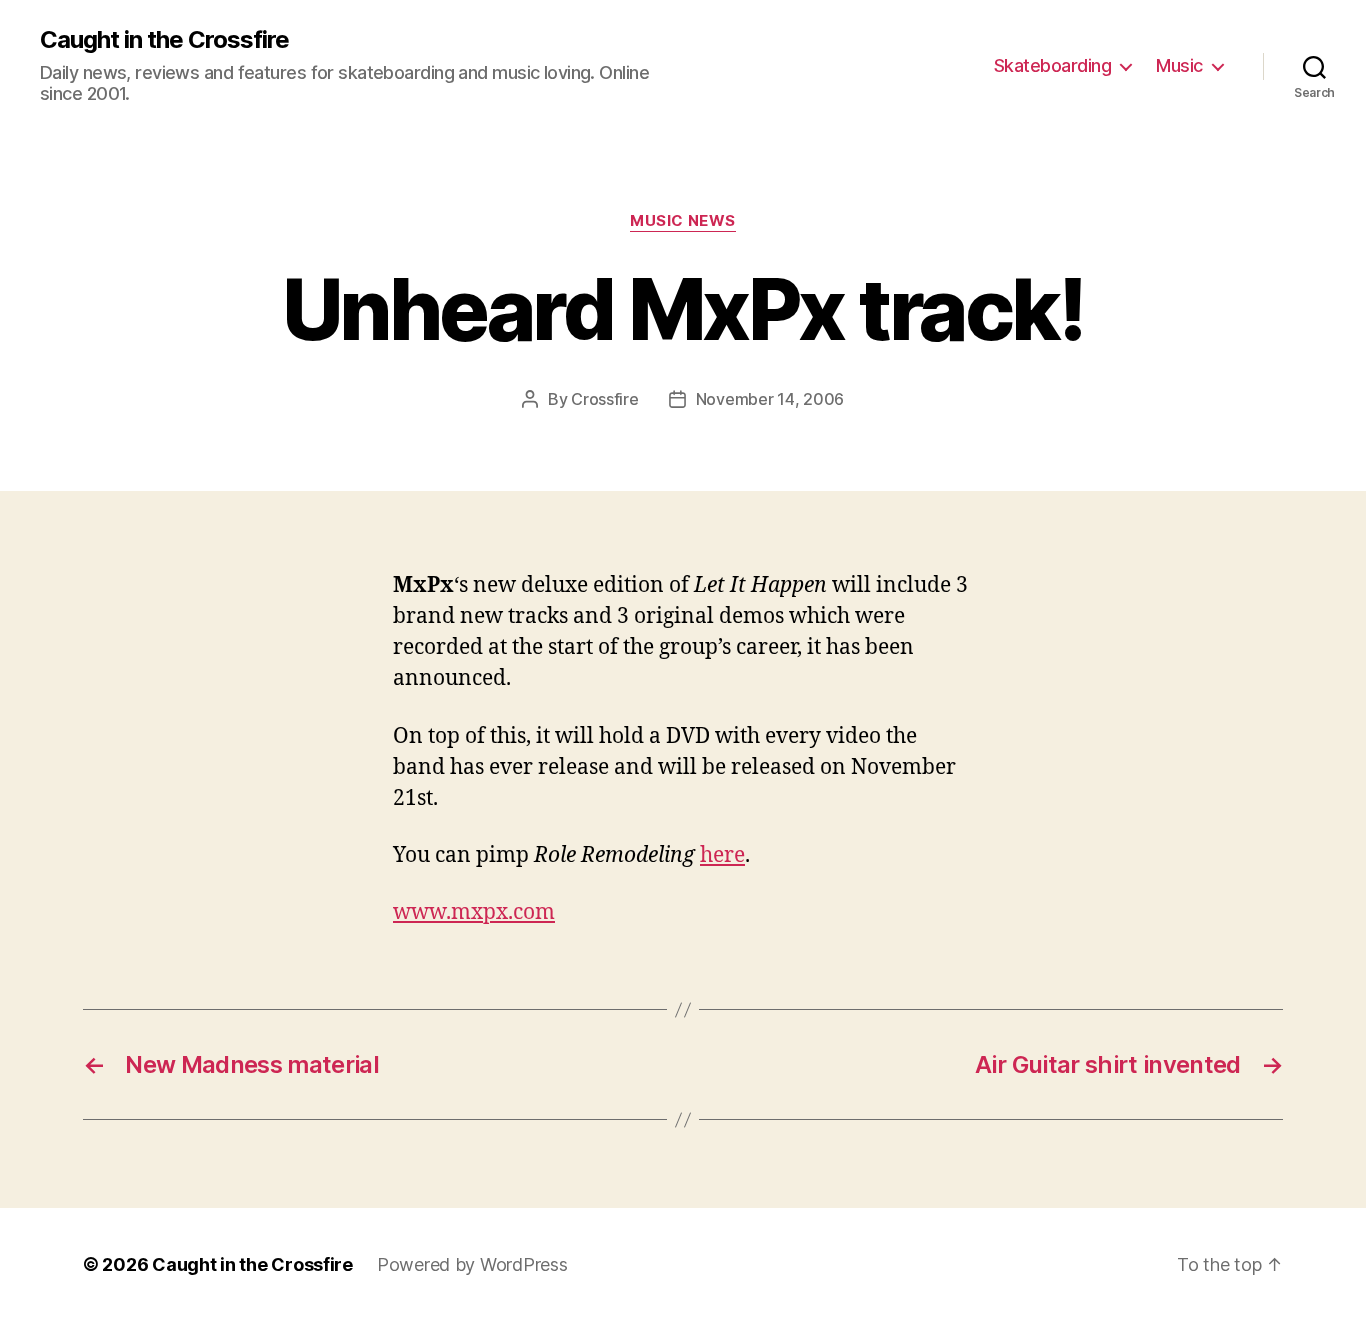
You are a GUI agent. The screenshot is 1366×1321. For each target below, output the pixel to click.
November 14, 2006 (770, 399)
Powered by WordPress (472, 1264)
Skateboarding (1053, 65)
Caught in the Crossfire (164, 40)
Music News (683, 221)
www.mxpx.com (474, 912)
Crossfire (605, 399)
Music (1179, 65)
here (722, 855)
